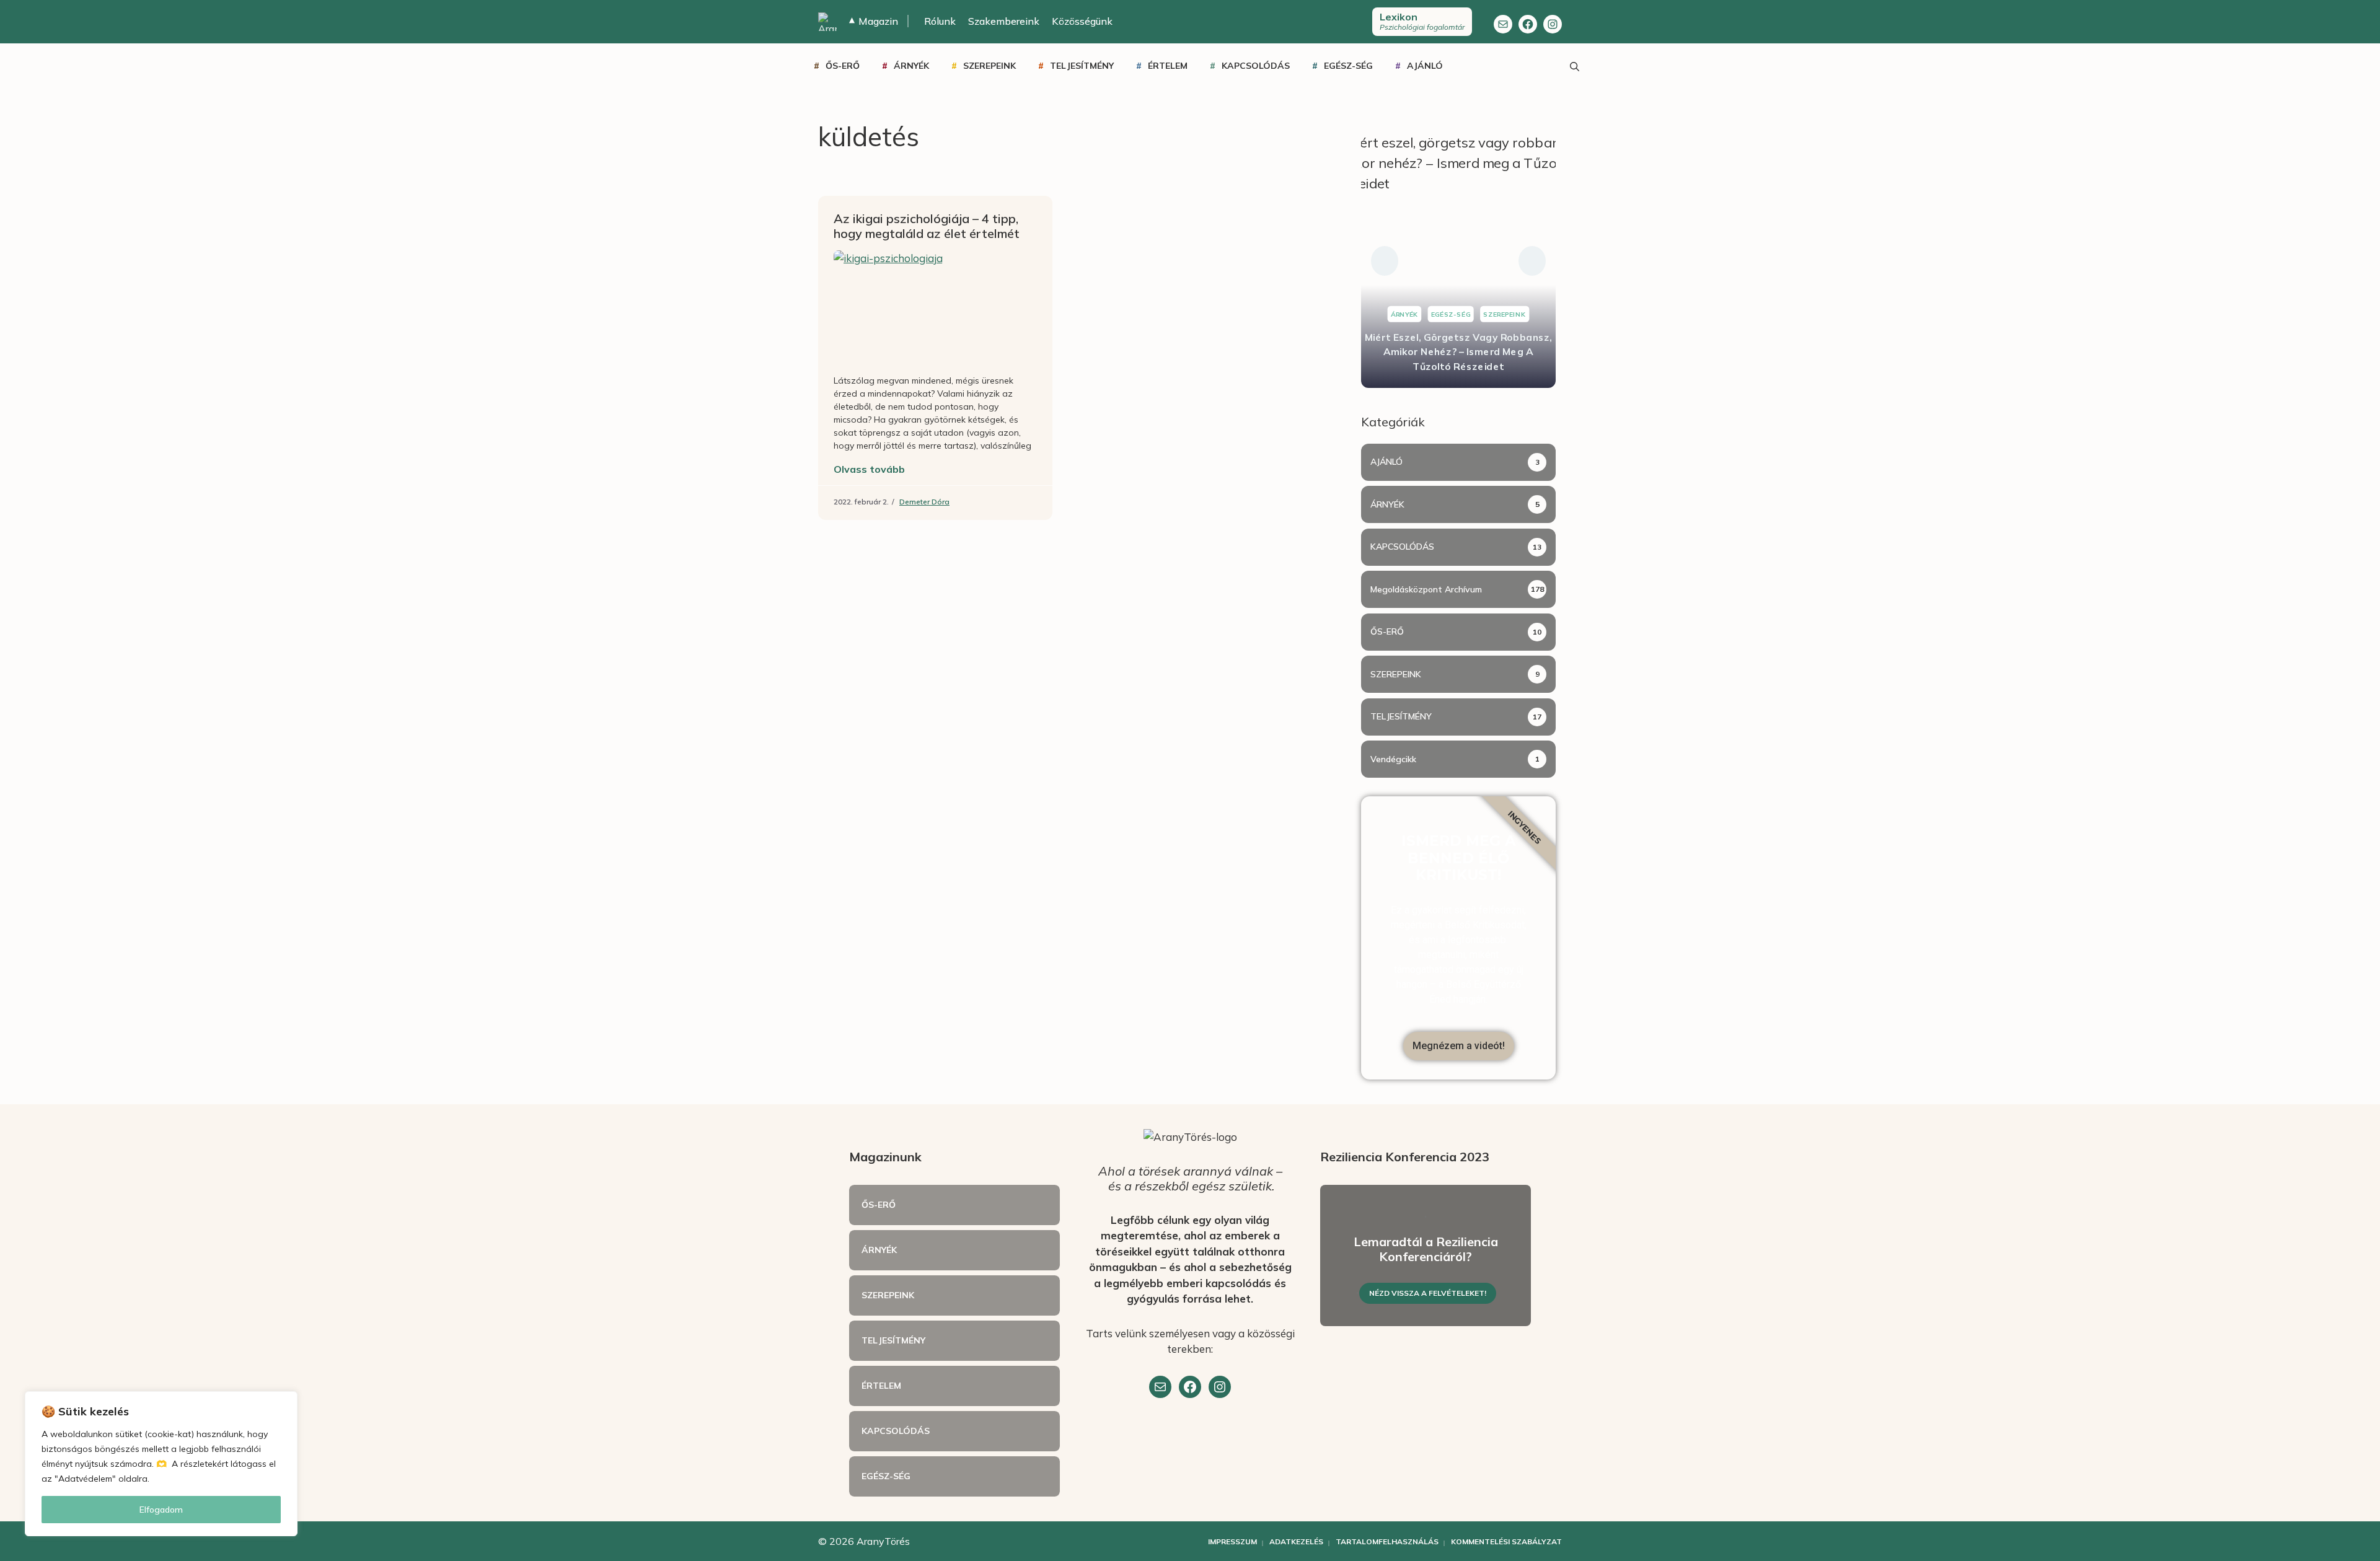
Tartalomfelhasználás (1387, 1541)
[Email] (1160, 1387)
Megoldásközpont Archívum (1426, 589)
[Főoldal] (827, 22)
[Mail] (1503, 24)
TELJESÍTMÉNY (1082, 66)
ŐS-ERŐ (843, 66)
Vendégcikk (1393, 759)
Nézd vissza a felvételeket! (1428, 1293)
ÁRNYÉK (911, 66)
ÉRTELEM (1168, 66)
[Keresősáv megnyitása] (1574, 66)
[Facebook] (1528, 24)
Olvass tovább (869, 469)
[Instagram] (1553, 24)
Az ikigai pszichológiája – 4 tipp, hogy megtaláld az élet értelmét (927, 226)
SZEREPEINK (989, 66)
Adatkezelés (1296, 1541)
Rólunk (940, 21)
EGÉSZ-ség (1348, 66)
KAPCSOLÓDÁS (1256, 66)
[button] (1385, 261)
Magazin (874, 21)
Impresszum (1232, 1541)
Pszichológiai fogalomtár (1422, 21)
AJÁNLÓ (1425, 66)
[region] (161, 1464)
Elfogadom (161, 1510)
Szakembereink (1004, 21)
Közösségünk (1082, 21)
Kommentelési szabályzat (1506, 1541)
